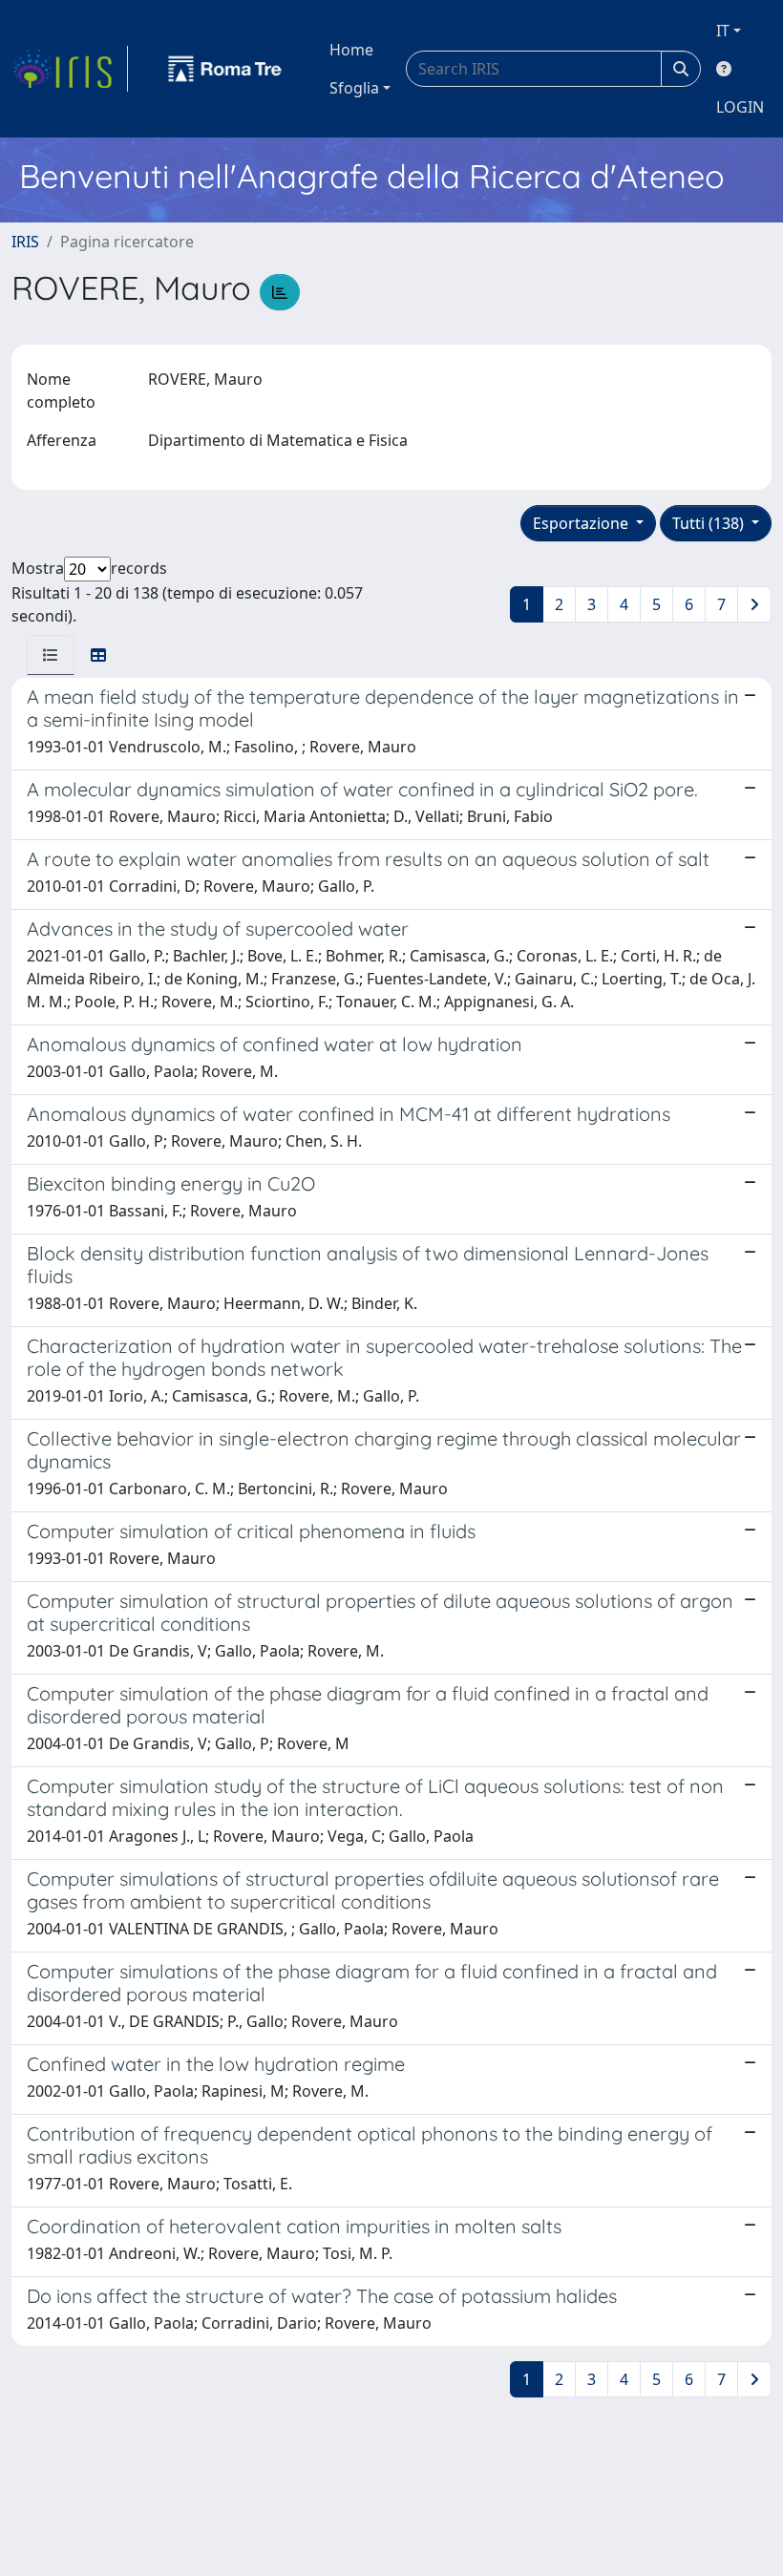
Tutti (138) (710, 523)
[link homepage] (70, 69)
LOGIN (740, 107)
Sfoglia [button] (354, 88)
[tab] (51, 655)
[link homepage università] (225, 69)
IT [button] (723, 31)
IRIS (25, 242)
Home (351, 50)
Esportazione (582, 523)
